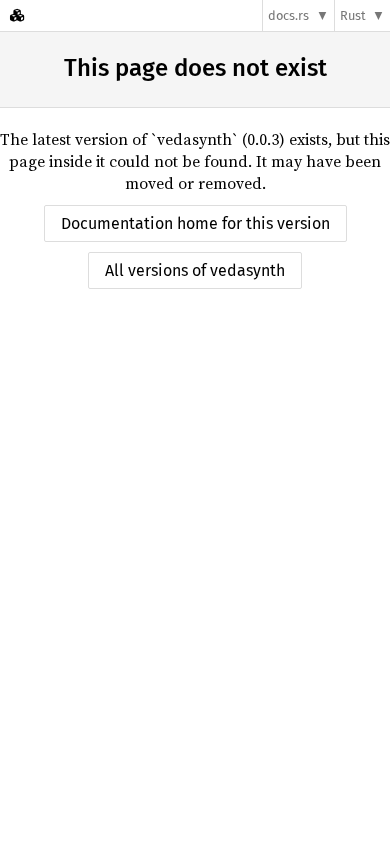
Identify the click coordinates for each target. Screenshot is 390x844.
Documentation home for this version (195, 223)
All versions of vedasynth (195, 270)
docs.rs (288, 15)
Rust (353, 15)
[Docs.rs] (17, 15)
